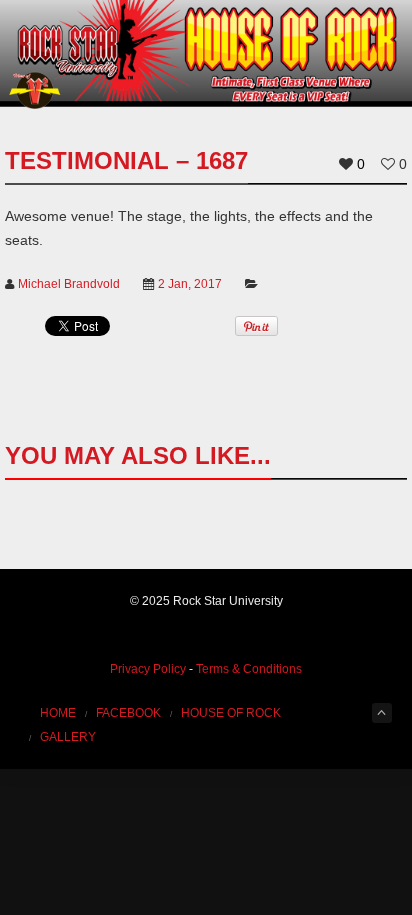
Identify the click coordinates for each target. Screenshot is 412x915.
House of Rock (231, 713)
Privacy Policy (148, 669)
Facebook (128, 713)
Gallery (68, 737)
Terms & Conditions (249, 669)
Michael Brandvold (69, 284)
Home (58, 713)
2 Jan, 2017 (190, 284)
